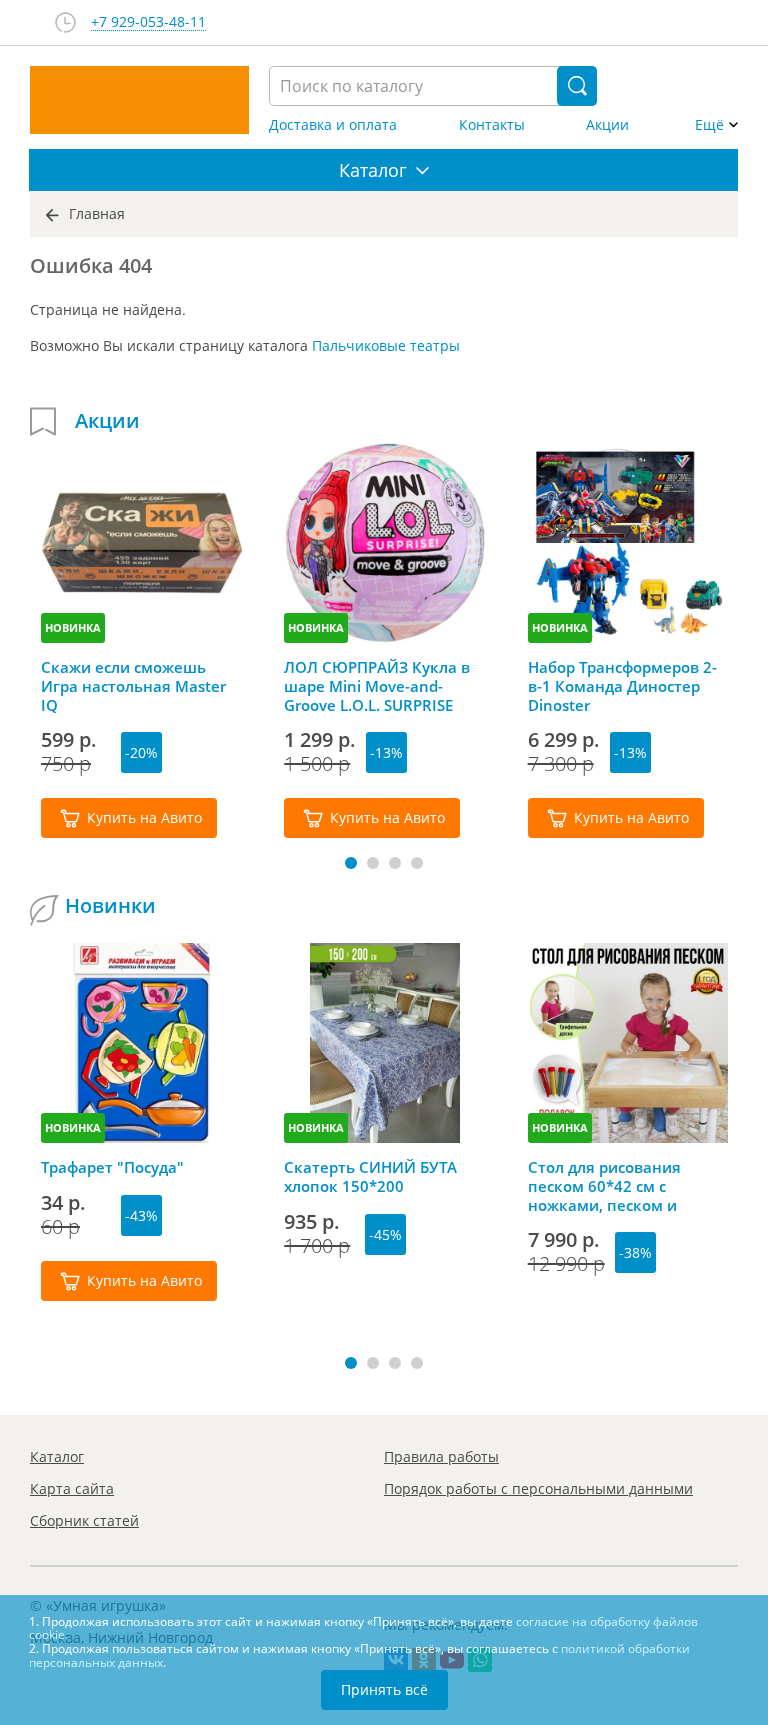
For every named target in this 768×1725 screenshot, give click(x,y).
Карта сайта (72, 1488)
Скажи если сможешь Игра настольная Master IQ (133, 686)
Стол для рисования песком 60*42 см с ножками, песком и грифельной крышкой (612, 1186)
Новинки (110, 906)
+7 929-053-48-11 (148, 22)
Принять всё (384, 1689)
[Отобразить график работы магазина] (65, 22)
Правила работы (441, 1456)
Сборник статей (84, 1520)
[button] (351, 863)
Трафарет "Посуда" (112, 1167)
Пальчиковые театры (386, 345)
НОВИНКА (73, 627)
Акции (607, 125)
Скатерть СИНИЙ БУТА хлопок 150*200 (370, 1177)
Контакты (492, 125)
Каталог (57, 1456)
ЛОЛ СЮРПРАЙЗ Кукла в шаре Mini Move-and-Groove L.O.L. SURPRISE (377, 686)
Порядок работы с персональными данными (538, 1488)
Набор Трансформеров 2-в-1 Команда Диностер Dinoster (622, 686)
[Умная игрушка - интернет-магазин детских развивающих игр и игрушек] (139, 100)
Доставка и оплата (333, 125)
